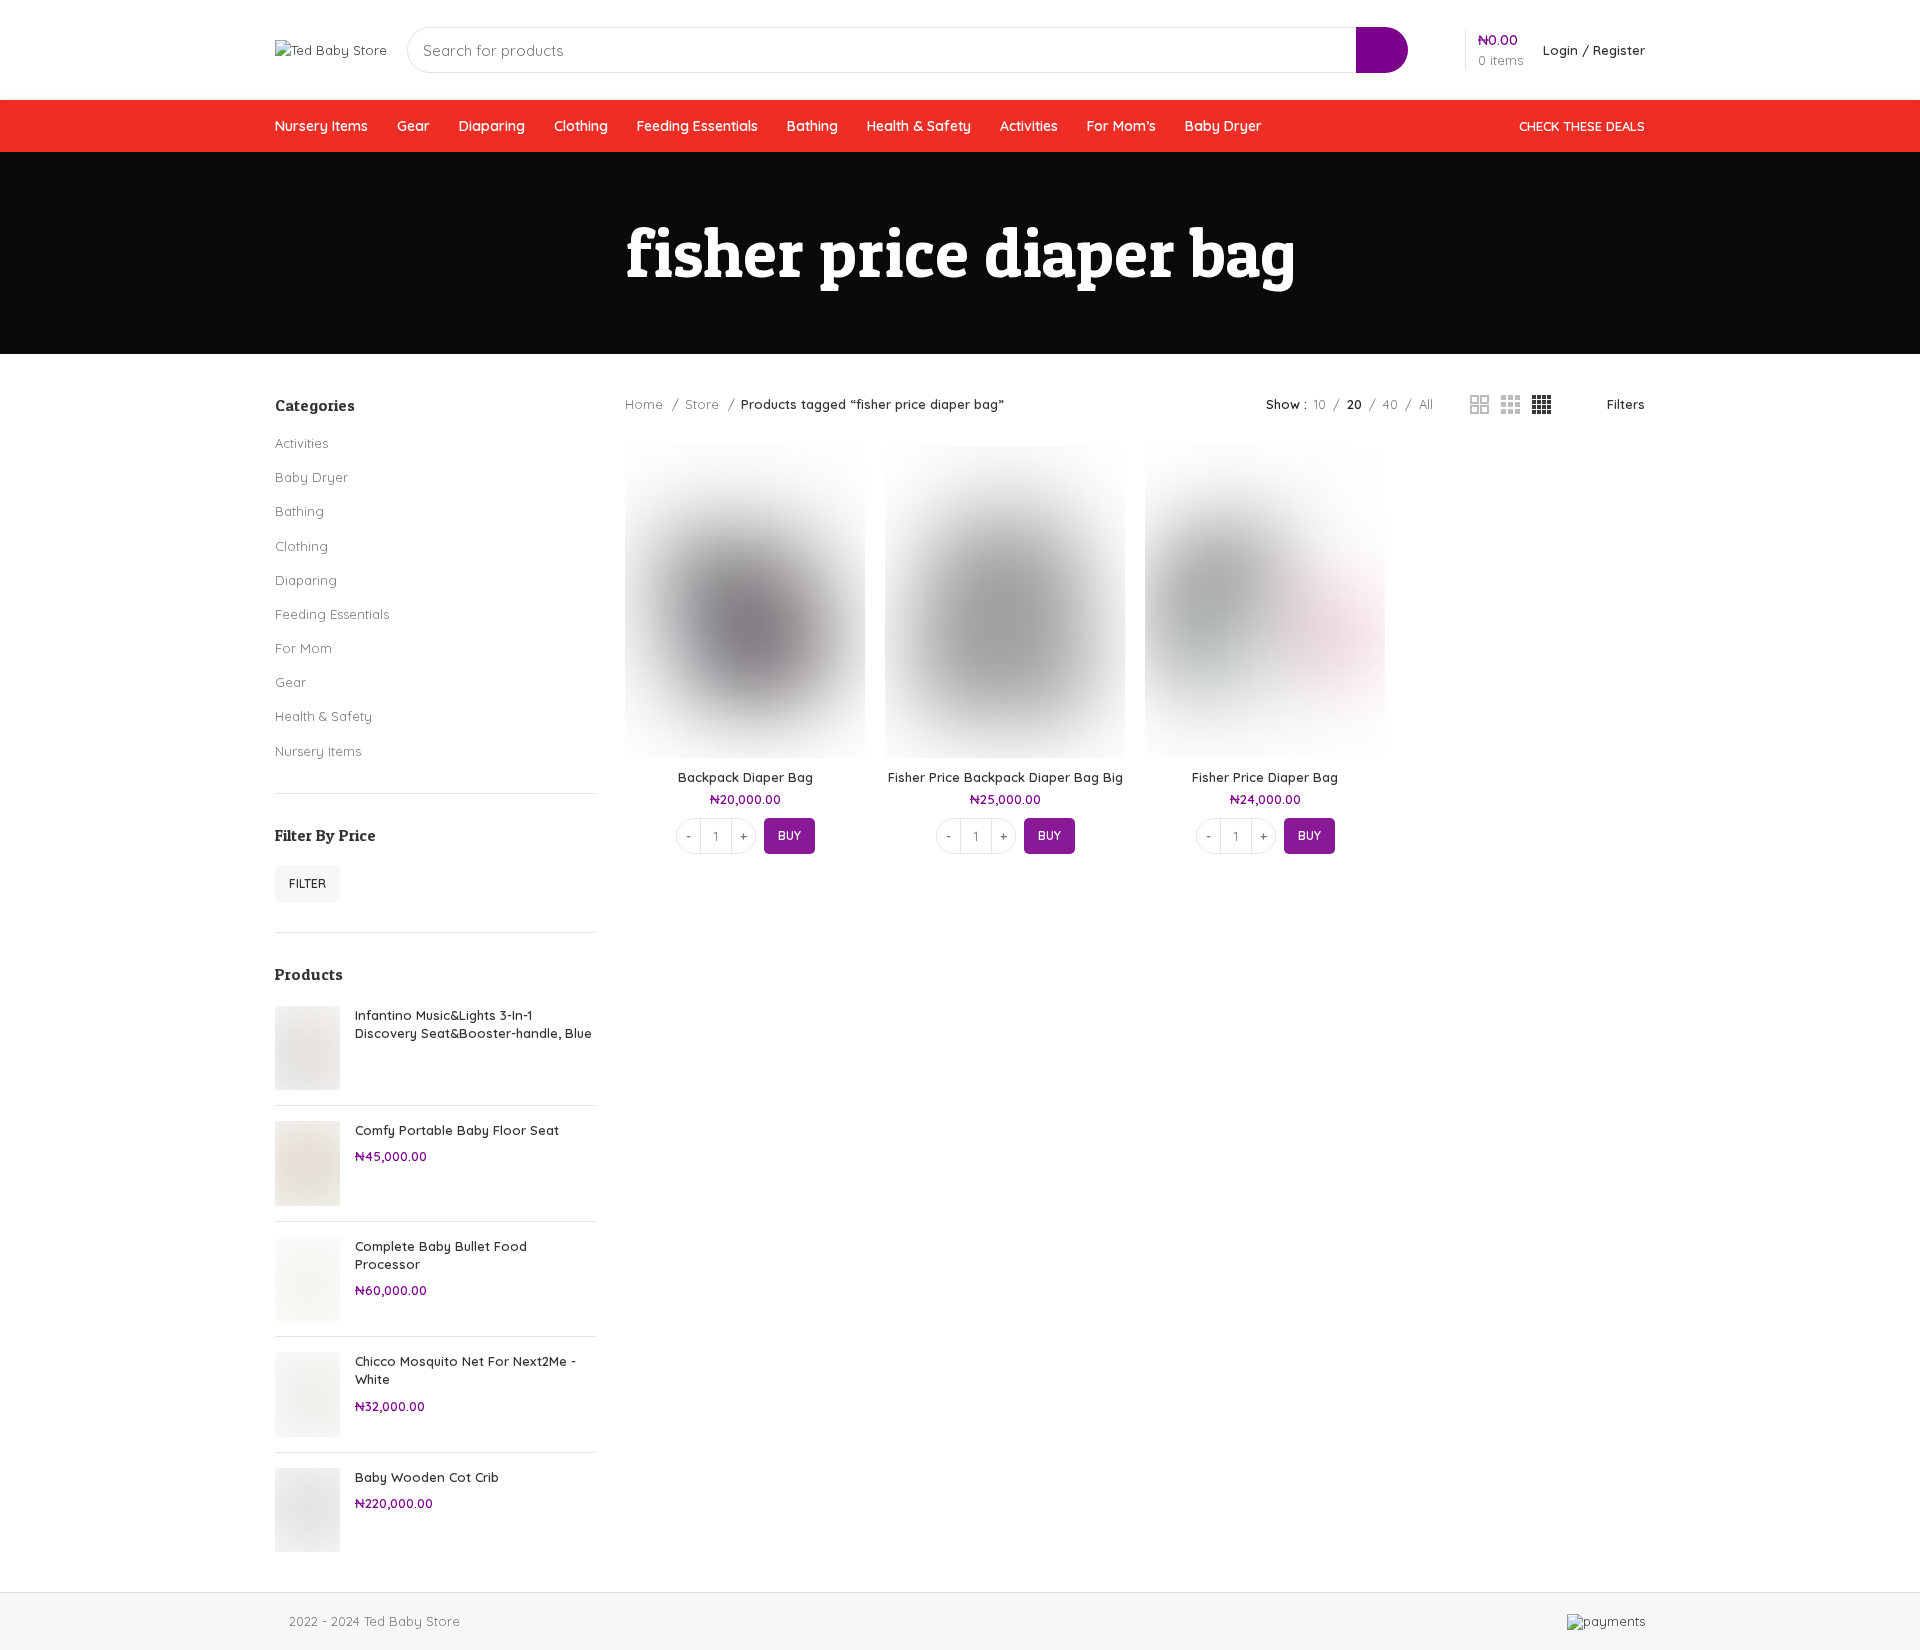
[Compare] (850, 478)
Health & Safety (323, 716)
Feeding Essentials (332, 614)
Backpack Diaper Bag (745, 777)
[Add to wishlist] (850, 568)
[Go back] (600, 253)
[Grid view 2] (1479, 404)
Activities (301, 443)
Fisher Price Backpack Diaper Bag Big (1005, 777)
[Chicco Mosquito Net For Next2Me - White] (307, 1394)
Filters (1626, 404)
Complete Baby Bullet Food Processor (441, 1255)
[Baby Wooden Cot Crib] (307, 1510)
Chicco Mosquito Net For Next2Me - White (465, 1370)
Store (704, 404)
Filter (307, 883)
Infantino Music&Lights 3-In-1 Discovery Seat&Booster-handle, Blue (473, 1024)
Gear (290, 682)
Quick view (850, 523)
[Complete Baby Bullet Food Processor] (307, 1279)
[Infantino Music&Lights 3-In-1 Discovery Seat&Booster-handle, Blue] (307, 1048)
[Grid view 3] (1510, 404)
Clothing (301, 546)
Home (646, 404)
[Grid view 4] (1541, 404)
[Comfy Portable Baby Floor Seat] (307, 1163)
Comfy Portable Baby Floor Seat (457, 1130)
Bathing (299, 511)
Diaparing (306, 580)
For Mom (303, 648)
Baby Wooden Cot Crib (427, 1477)
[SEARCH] (1382, 50)
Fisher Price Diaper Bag (1265, 777)
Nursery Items (318, 751)
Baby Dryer (311, 477)
